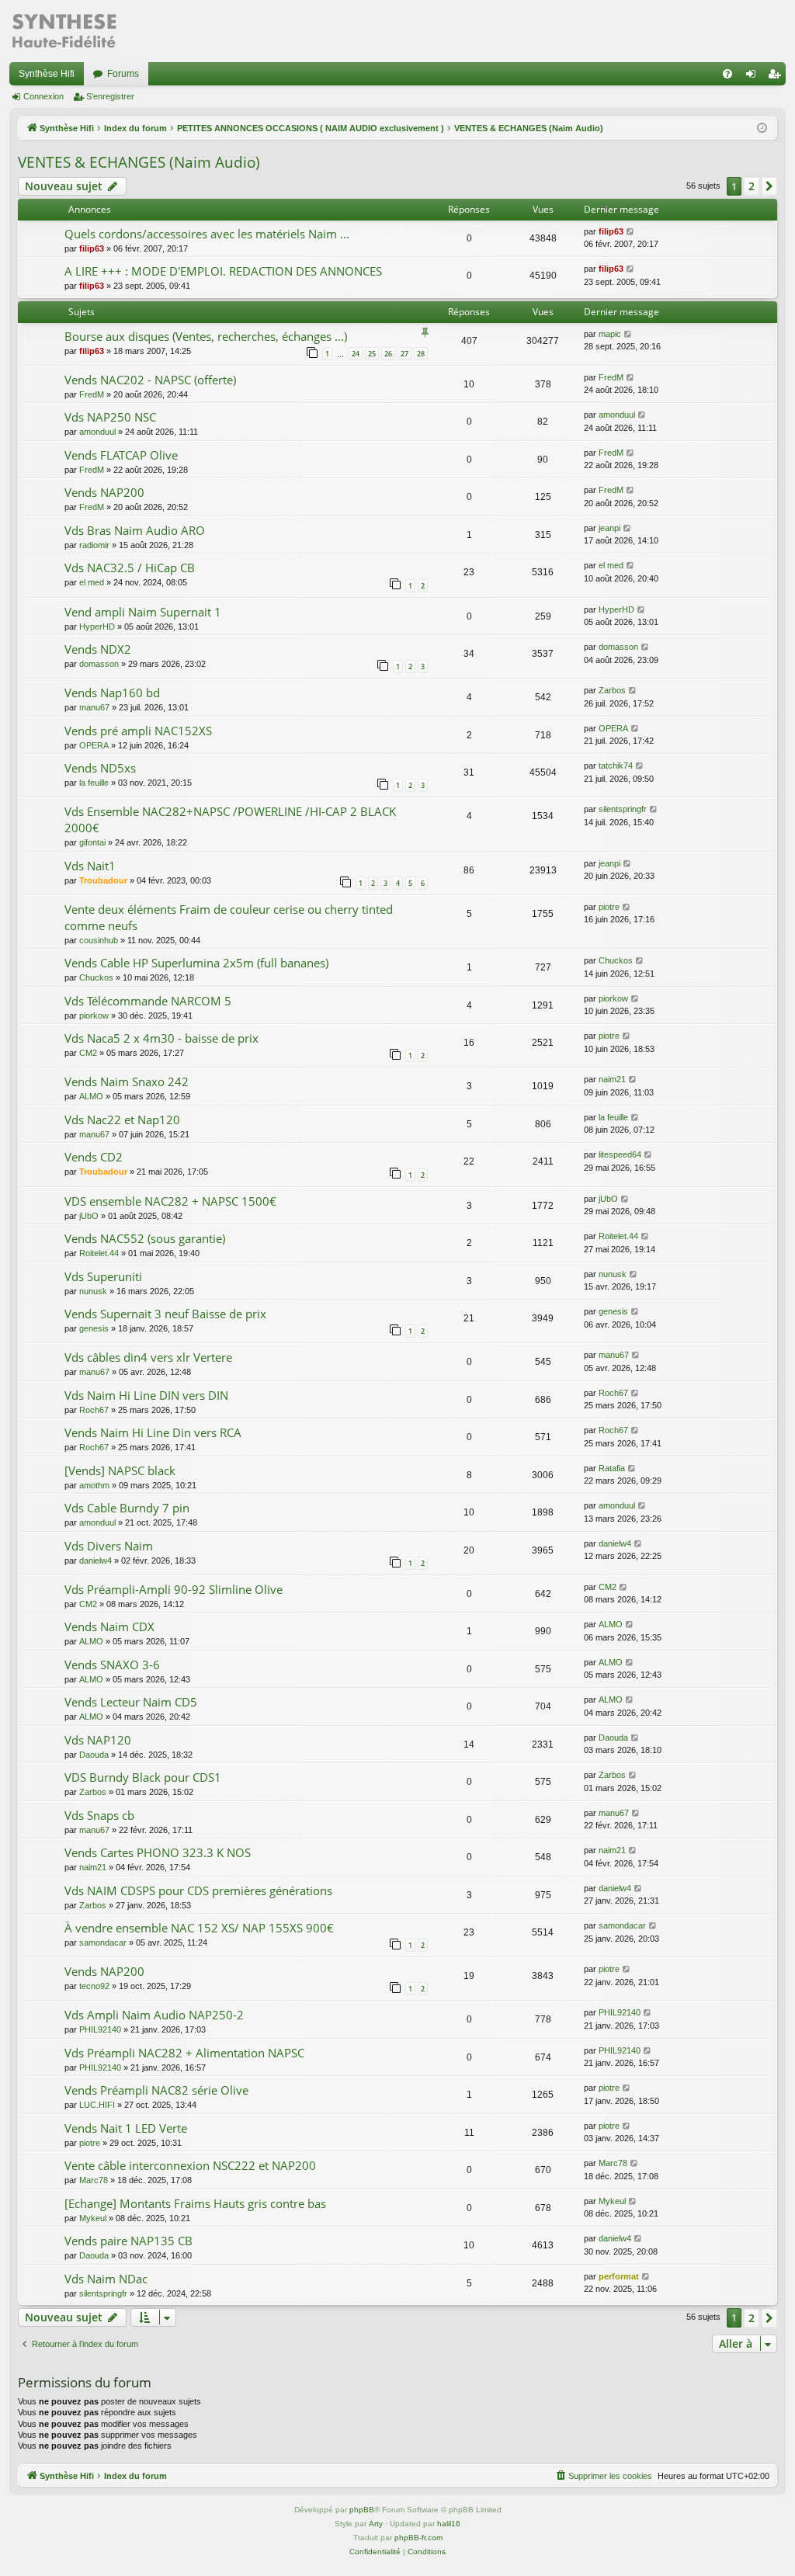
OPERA (94, 745)
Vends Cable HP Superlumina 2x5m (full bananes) (196, 963)
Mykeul (93, 2218)
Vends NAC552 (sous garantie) (145, 1238)
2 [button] (752, 186)
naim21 (612, 1079)
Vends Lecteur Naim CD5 (131, 1702)
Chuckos (96, 977)
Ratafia (612, 1468)
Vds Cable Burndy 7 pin (127, 1508)
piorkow (94, 1015)
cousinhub (99, 940)
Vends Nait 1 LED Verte (126, 2128)
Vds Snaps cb (99, 1815)
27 (404, 354)
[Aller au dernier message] (631, 232)
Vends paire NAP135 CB (128, 2241)
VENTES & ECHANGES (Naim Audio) (139, 162)
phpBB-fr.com (418, 2538)
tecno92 (94, 1986)
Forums (123, 74)
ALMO (91, 1096)
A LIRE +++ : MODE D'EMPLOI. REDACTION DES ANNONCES (223, 271)
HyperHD (97, 627)
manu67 (94, 707)
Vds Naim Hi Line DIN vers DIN (146, 1395)
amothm (94, 1485)
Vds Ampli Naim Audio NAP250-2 (154, 2015)
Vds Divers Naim (109, 1546)
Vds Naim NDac (106, 2279)
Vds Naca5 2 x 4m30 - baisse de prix (161, 1038)
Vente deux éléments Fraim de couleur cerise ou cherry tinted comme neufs (229, 917)
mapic (610, 334)
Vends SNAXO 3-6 (112, 1665)
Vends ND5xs (100, 768)
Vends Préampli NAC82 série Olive (156, 2090)
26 (388, 354)
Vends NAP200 (104, 492)
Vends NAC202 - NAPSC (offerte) (150, 380)
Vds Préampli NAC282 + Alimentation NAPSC (184, 2053)
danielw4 (95, 1561)
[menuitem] (727, 74)
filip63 (92, 248)
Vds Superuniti (103, 1276)
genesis (94, 1328)
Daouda (94, 1755)
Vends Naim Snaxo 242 (127, 1081)
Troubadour (103, 880)
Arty (376, 2524)
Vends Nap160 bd (112, 693)
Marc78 (94, 2180)
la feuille (94, 783)
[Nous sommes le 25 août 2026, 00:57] (762, 128)
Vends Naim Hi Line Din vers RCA (153, 1432)
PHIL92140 (100, 2029)
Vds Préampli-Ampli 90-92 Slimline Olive (174, 1589)
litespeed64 (620, 1154)
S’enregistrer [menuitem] (777, 77)
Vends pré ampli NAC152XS (138, 731)
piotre (609, 907)
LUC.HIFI (97, 2105)
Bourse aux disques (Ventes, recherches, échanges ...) (206, 336)
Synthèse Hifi (47, 74)
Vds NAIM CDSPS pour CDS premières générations (198, 1890)
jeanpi (609, 528)
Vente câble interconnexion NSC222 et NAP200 (190, 2165)
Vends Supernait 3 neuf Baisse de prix (165, 1314)
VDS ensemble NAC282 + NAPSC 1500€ (170, 1201)
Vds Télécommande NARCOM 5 (148, 1001)
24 (356, 354)
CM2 (88, 1053)
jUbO (89, 1216)
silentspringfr (623, 809)
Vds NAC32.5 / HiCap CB (130, 568)
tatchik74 (616, 766)
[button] (769, 186)
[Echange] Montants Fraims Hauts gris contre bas (195, 2203)
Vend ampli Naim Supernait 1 (143, 612)
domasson (99, 664)
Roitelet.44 (99, 1253)
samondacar (103, 1942)
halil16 (449, 2524)
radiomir (94, 545)
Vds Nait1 (90, 866)
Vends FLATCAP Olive (121, 455)
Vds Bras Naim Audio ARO (135, 530)
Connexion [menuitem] (754, 77)
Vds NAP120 (98, 1740)
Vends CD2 (94, 1157)
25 (372, 354)
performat (619, 2276)
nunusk (93, 1291)
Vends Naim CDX (109, 1626)
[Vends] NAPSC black (120, 1470)
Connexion (43, 96)
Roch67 (94, 1410)
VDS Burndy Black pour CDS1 (143, 1777)
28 (421, 354)
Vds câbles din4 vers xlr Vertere (148, 1357)
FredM (92, 394)
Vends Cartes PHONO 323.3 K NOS (158, 1852)
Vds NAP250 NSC (110, 417)
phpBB (362, 2510)
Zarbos (612, 690)
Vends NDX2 (98, 649)
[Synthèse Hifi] (64, 31)
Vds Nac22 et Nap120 (122, 1120)
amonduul (97, 432)
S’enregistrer (110, 96)
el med (92, 582)
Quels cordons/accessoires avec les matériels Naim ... (207, 234)
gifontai (92, 842)
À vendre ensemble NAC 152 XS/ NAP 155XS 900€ (199, 1928)
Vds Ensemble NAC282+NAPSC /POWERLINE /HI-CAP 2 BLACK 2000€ (230, 819)
